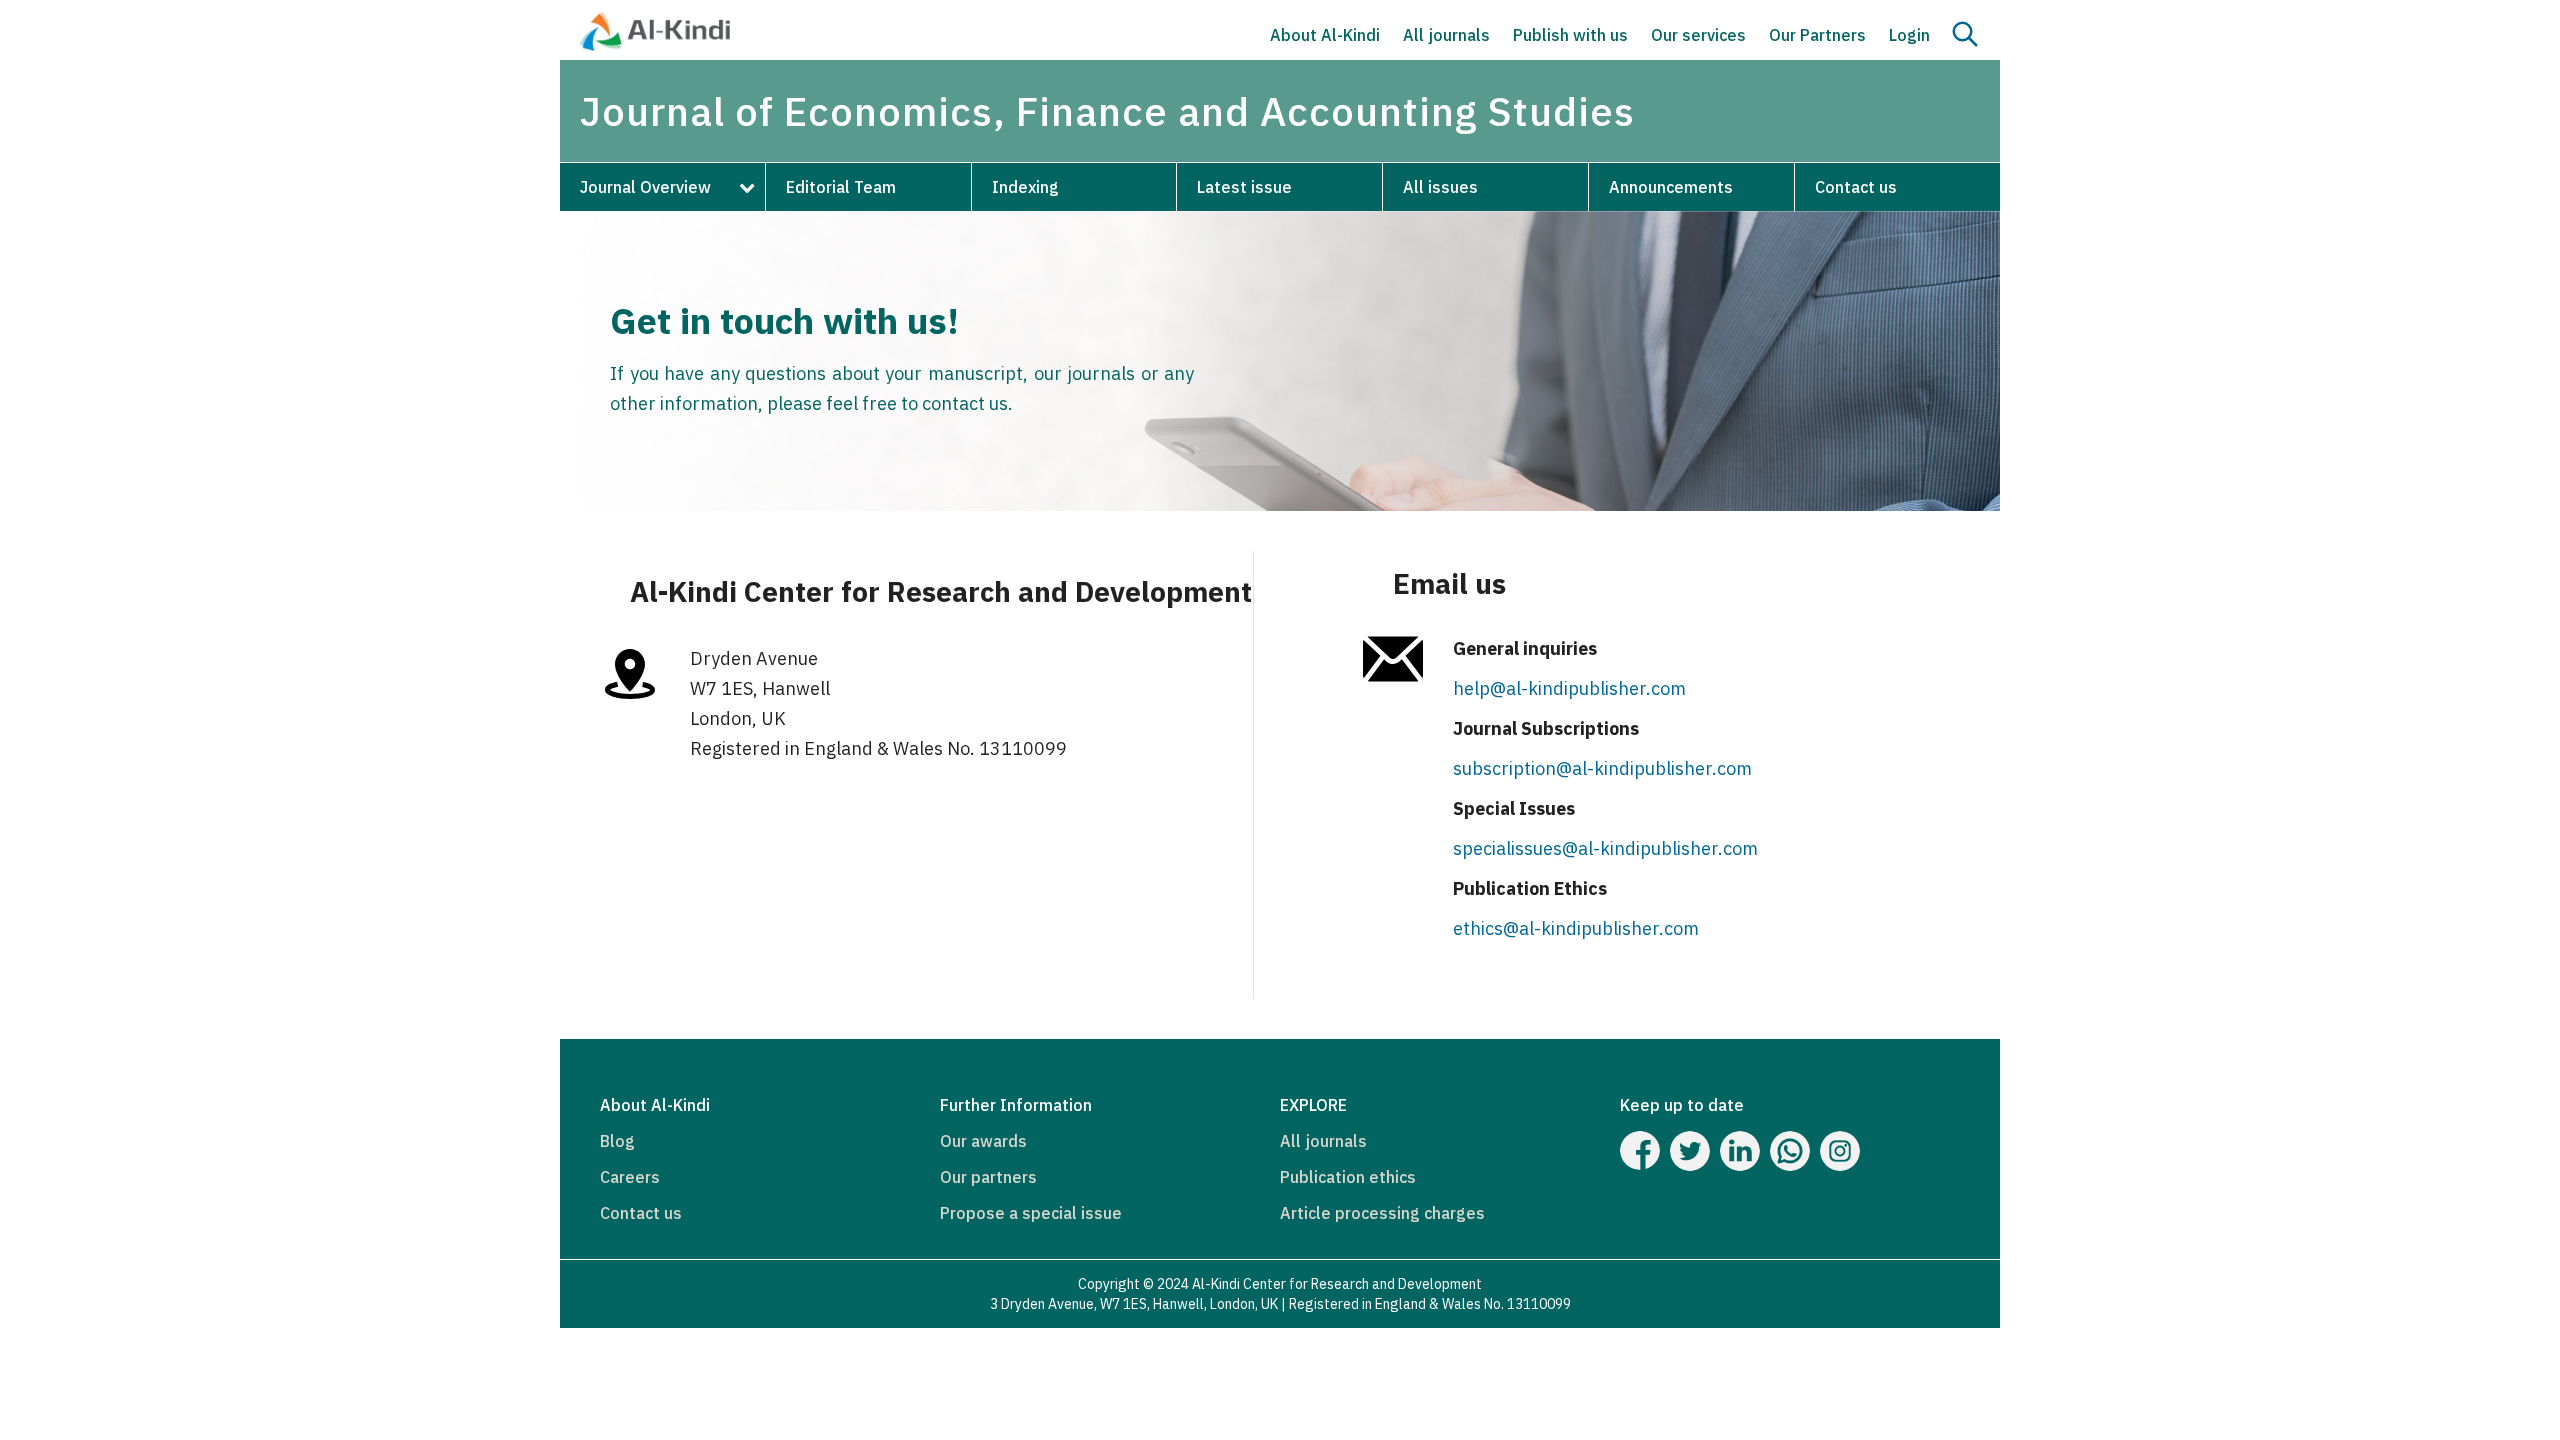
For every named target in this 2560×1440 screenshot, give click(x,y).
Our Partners (1817, 35)
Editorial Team (841, 187)
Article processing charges (1382, 1213)
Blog (617, 1141)
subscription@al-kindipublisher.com (1602, 768)
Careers (630, 1177)
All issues (1440, 187)
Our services (1698, 35)
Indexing (1025, 187)
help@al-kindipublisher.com (1569, 688)
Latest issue (1244, 187)
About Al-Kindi (1325, 35)
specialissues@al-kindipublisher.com (1605, 848)
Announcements (1671, 187)
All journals (1446, 35)
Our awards (983, 1141)
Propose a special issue (1031, 1213)
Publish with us (1570, 35)
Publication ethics (1348, 1177)
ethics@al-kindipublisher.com (1576, 928)
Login (1909, 35)
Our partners (988, 1177)
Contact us (1856, 187)
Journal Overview (645, 187)
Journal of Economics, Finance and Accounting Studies (1107, 111)
